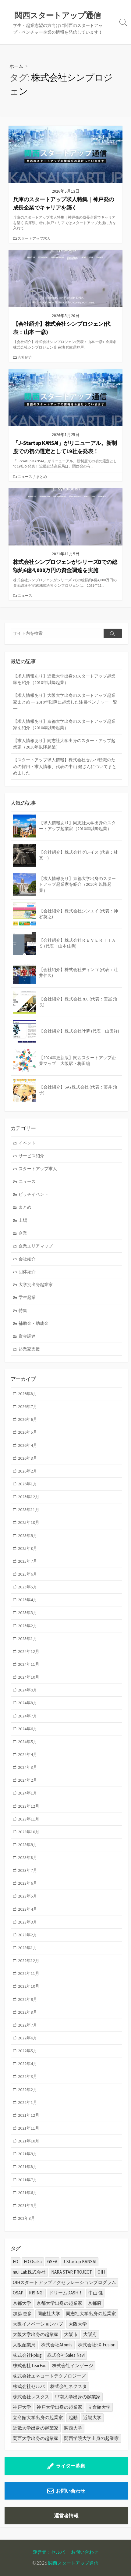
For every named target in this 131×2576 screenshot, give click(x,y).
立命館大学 (99, 2407)
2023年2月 (28, 1935)
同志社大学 (49, 2314)
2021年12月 (29, 2115)
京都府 (95, 2303)
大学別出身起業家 (36, 1284)
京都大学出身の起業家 (59, 2303)
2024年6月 (28, 1729)
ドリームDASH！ (66, 2293)
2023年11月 (29, 1819)
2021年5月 (28, 2205)
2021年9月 (28, 2154)
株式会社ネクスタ (69, 2386)
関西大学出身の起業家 (36, 2438)
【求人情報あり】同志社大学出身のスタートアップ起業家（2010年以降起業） (64, 744)
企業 (23, 1233)
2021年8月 (28, 2167)
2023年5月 (28, 1896)
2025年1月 (28, 1639)
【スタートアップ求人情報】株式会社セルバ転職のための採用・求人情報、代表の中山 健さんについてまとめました (65, 766)
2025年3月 (28, 1613)
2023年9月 (28, 1845)
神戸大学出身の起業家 (59, 2407)
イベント (27, 1143)
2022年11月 (29, 1973)
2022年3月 (28, 2076)
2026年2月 (28, 1471)
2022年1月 (28, 2102)
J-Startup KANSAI (80, 2262)
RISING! (36, 2293)
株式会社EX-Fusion (97, 2345)
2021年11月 (29, 2128)
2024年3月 (28, 1767)
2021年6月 (28, 2193)
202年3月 (27, 2218)
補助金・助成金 (34, 1323)
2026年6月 (28, 1419)
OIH (101, 2272)
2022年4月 (28, 2064)
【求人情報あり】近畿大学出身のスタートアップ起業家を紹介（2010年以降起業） (64, 679)
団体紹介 (27, 1272)
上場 (23, 1220)
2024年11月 (29, 1664)
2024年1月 (28, 1793)
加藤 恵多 (22, 2314)
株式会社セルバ (29, 2386)
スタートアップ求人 (34, 238)
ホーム (16, 66)
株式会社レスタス (31, 2397)
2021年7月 (28, 2180)
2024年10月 (29, 1677)
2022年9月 (28, 1999)
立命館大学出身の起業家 (38, 2417)
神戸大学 (22, 2407)
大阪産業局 (24, 2345)
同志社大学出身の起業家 (91, 2314)
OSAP (18, 2293)
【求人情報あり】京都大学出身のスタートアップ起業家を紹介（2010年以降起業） (64, 724)
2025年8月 (28, 1548)
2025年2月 (28, 1626)
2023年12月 (29, 1806)
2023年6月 (28, 1883)
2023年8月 (28, 1857)
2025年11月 (29, 1510)
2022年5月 (28, 2051)
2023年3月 (28, 1922)
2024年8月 (28, 1703)
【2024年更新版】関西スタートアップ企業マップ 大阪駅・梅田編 (77, 1061)
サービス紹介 (31, 1156)
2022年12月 (29, 1961)
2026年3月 (28, 1458)
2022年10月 (29, 1986)
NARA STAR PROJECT (72, 2272)
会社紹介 (25, 357)
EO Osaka (33, 2262)
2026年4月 (28, 1445)
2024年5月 (28, 1742)
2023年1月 (28, 1948)
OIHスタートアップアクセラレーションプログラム (64, 2282)
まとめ (41, 477)
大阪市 (71, 2334)
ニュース (25, 477)
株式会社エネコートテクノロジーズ (49, 2376)
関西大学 (73, 2428)
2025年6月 (28, 1574)
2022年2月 (28, 2090)
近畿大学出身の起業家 (36, 2428)
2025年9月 (28, 1536)
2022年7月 (28, 2025)
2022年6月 (28, 2038)
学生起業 (27, 1297)
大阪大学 (78, 2324)
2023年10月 (29, 1832)
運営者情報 (66, 2515)
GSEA (52, 2262)
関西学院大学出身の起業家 (91, 2438)
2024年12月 (29, 1651)
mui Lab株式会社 (29, 2272)
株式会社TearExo (30, 2365)
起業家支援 (29, 1349)
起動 (73, 2417)
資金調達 (27, 1336)
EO (16, 2262)
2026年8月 (28, 1394)
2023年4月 (28, 1909)
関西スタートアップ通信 (73, 2563)
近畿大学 (92, 2417)
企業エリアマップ (36, 1246)
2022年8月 (28, 2012)
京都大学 (22, 2303)
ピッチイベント (34, 1194)
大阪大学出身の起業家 (36, 2334)
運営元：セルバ (49, 2552)
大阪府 (90, 2334)
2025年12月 (29, 1497)
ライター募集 (71, 2466)
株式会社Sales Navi (66, 2355)
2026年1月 (28, 1484)
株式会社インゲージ (73, 2365)
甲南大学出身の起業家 (78, 2397)
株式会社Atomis (57, 2345)
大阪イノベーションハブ (38, 2324)
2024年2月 (28, 1780)
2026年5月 (28, 1432)
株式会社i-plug (27, 2355)
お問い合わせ (71, 2491)
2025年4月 (28, 1600)
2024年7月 (28, 1716)
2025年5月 (28, 1587)
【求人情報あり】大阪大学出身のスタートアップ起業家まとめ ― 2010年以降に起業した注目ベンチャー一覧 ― (65, 702)
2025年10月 (29, 1522)
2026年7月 (28, 1406)
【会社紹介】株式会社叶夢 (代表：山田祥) (79, 1031)
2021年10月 (29, 2141)
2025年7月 (28, 1561)
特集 (23, 1310)
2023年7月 (28, 1870)
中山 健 (96, 2293)
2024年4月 (28, 1754)
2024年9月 (28, 1690)
